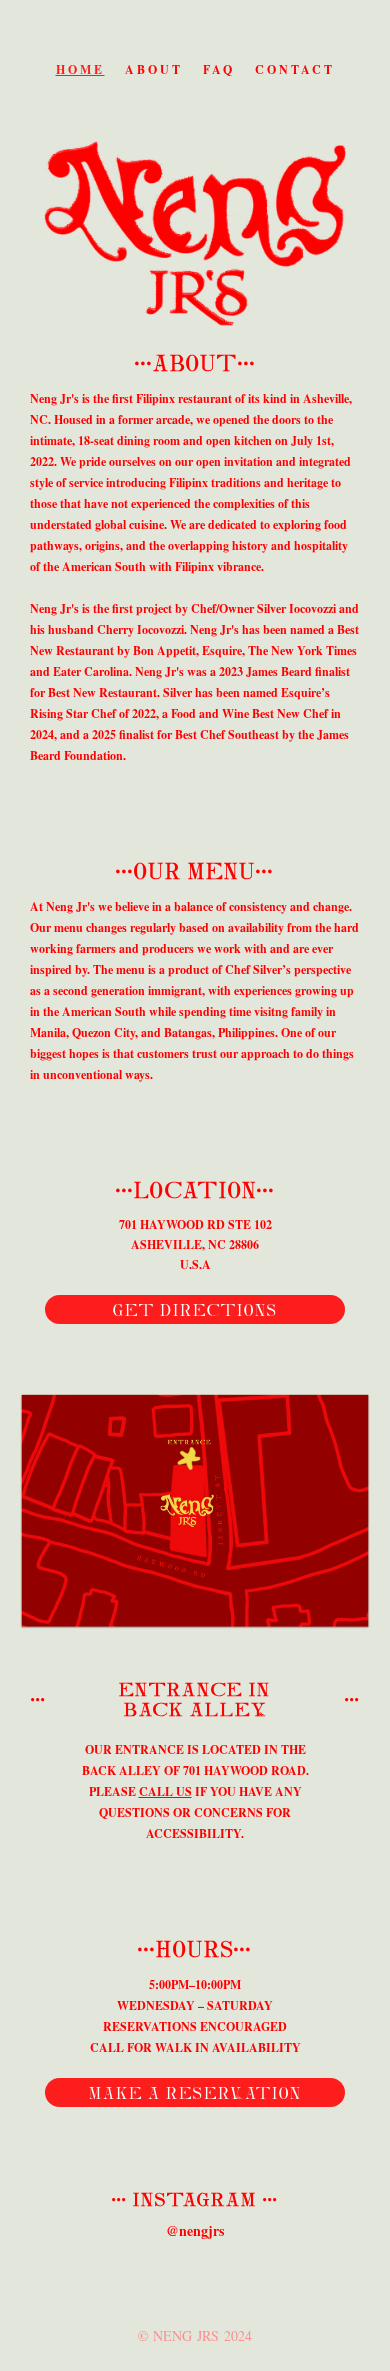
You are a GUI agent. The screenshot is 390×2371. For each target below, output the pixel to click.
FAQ (219, 69)
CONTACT (295, 69)
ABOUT (154, 69)
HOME (80, 69)
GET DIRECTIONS (195, 1310)
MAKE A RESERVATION (195, 2093)
